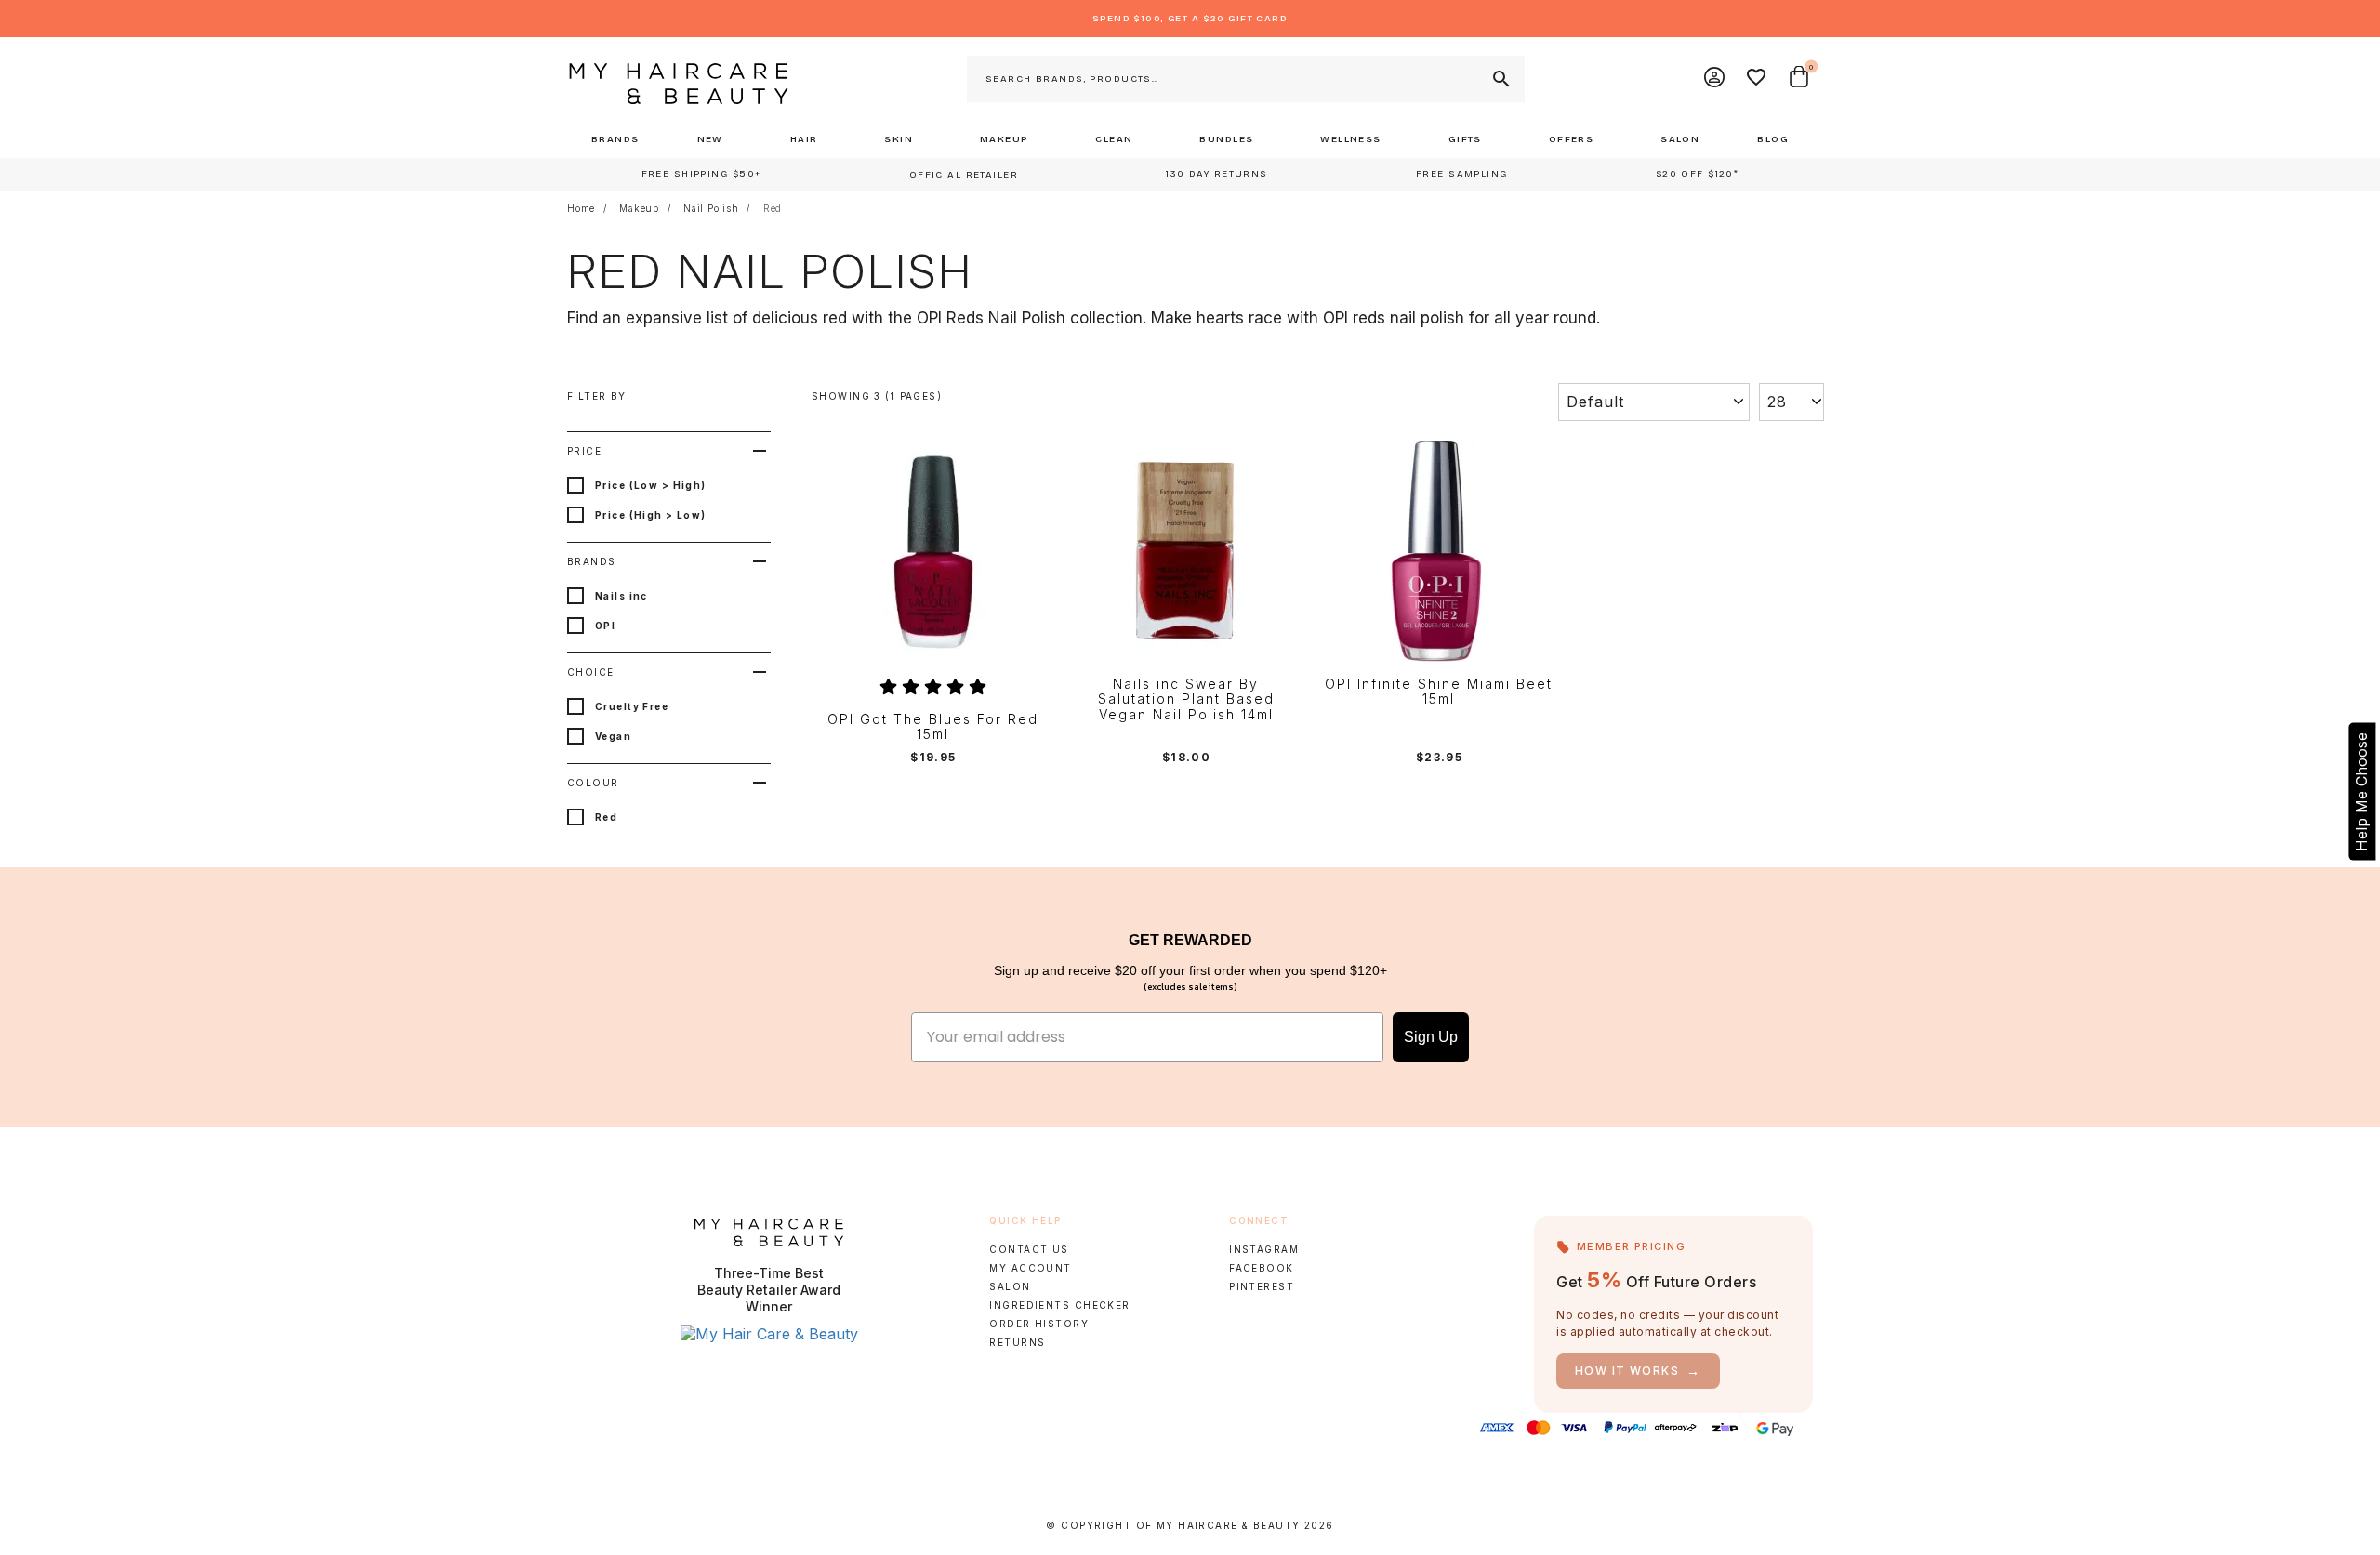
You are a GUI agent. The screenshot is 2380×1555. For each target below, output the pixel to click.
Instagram (1264, 1249)
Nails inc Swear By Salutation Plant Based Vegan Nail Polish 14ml (1186, 700)
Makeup (639, 208)
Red (773, 208)
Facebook (1261, 1268)
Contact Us (1029, 1249)
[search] (1500, 79)
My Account (1030, 1268)
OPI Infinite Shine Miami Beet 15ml (1439, 692)
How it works (1638, 1371)
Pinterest (1262, 1286)
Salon (1010, 1286)
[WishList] (1757, 79)
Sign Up (1431, 1037)
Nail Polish (711, 208)
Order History (1039, 1324)
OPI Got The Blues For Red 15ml (933, 727)
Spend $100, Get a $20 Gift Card (1190, 19)
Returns (1017, 1342)
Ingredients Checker (1059, 1305)
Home (581, 208)
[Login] (1715, 79)
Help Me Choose (2361, 791)
